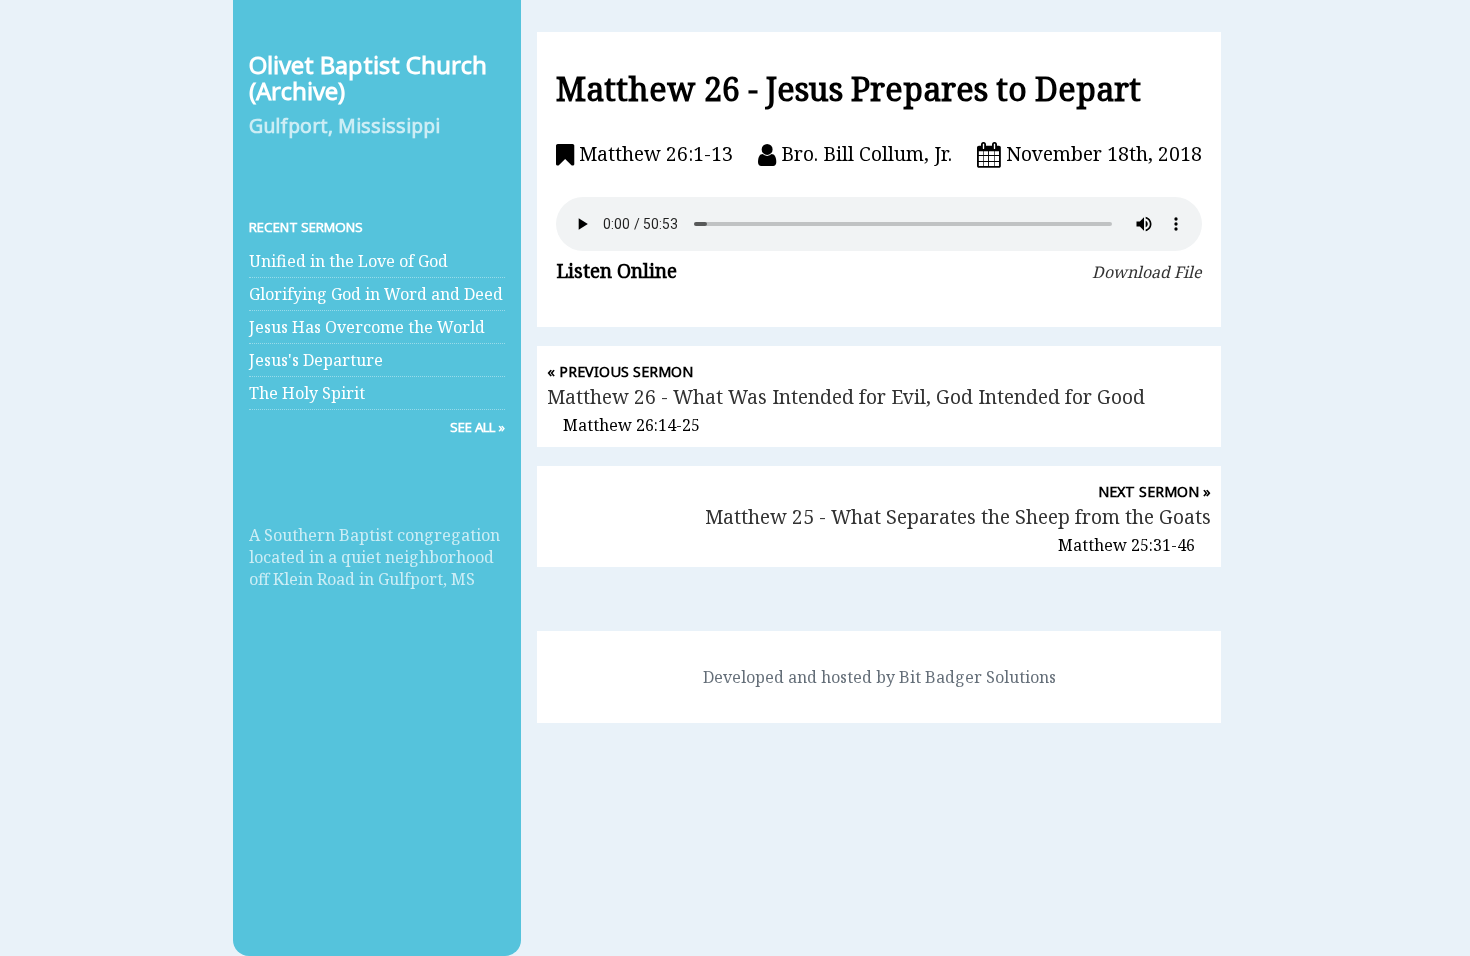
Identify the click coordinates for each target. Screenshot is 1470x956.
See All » (477, 427)
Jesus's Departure (316, 360)
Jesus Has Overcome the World (367, 327)
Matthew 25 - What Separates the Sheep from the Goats (958, 516)
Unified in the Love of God (348, 261)
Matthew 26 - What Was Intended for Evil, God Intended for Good (846, 396)
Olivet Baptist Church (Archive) (368, 77)
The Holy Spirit (307, 393)
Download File (1147, 272)
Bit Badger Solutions (977, 677)
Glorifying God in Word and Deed (376, 294)
